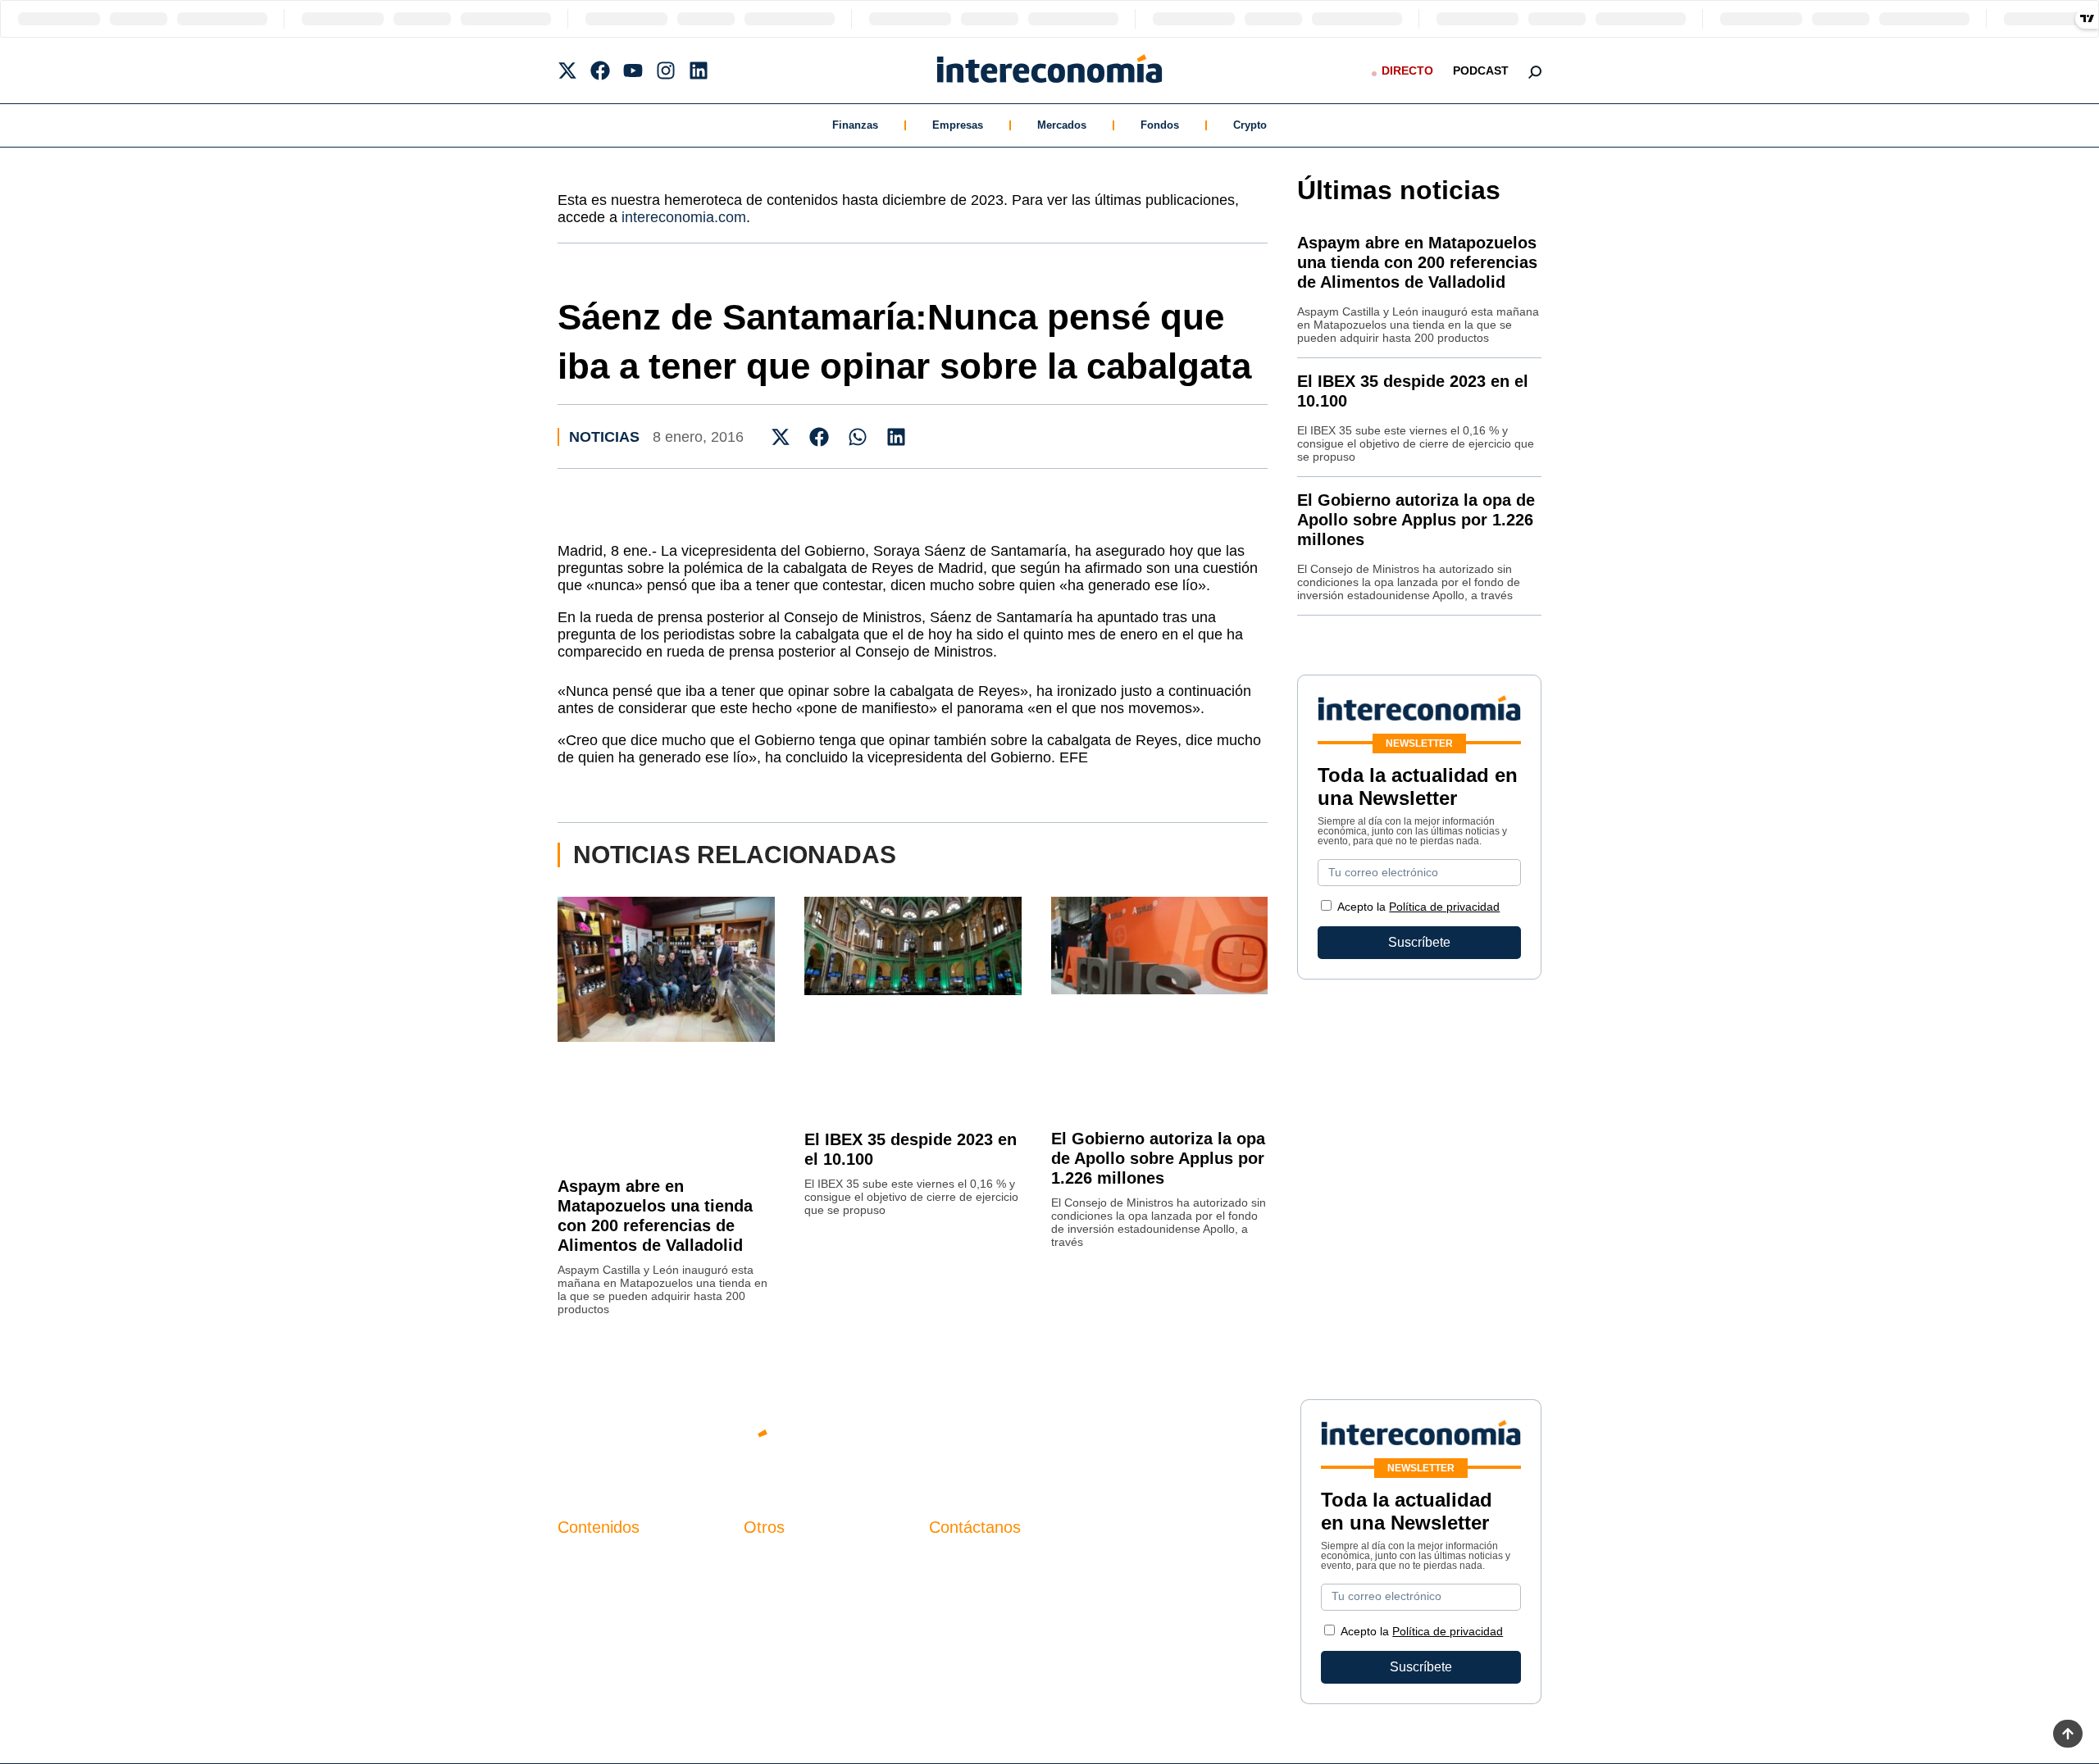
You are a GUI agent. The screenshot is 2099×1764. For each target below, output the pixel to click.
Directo (1407, 70)
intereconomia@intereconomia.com (1032, 1570)
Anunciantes (594, 1589)
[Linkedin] (699, 70)
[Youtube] (633, 70)
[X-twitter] (567, 70)
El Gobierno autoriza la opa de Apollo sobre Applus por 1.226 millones (1158, 1158)
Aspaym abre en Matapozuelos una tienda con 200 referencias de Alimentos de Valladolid (1417, 262)
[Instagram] (666, 70)
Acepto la (1418, 907)
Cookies (768, 1645)
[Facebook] (600, 70)
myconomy (589, 1561)
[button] (781, 436)
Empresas (958, 125)
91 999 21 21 (967, 1595)
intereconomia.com (684, 217)
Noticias (604, 437)
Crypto (1250, 125)
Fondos (1160, 125)
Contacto (770, 1561)
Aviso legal (776, 1589)
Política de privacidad (1444, 907)
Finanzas (855, 125)
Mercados (1062, 125)
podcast (1481, 70)
